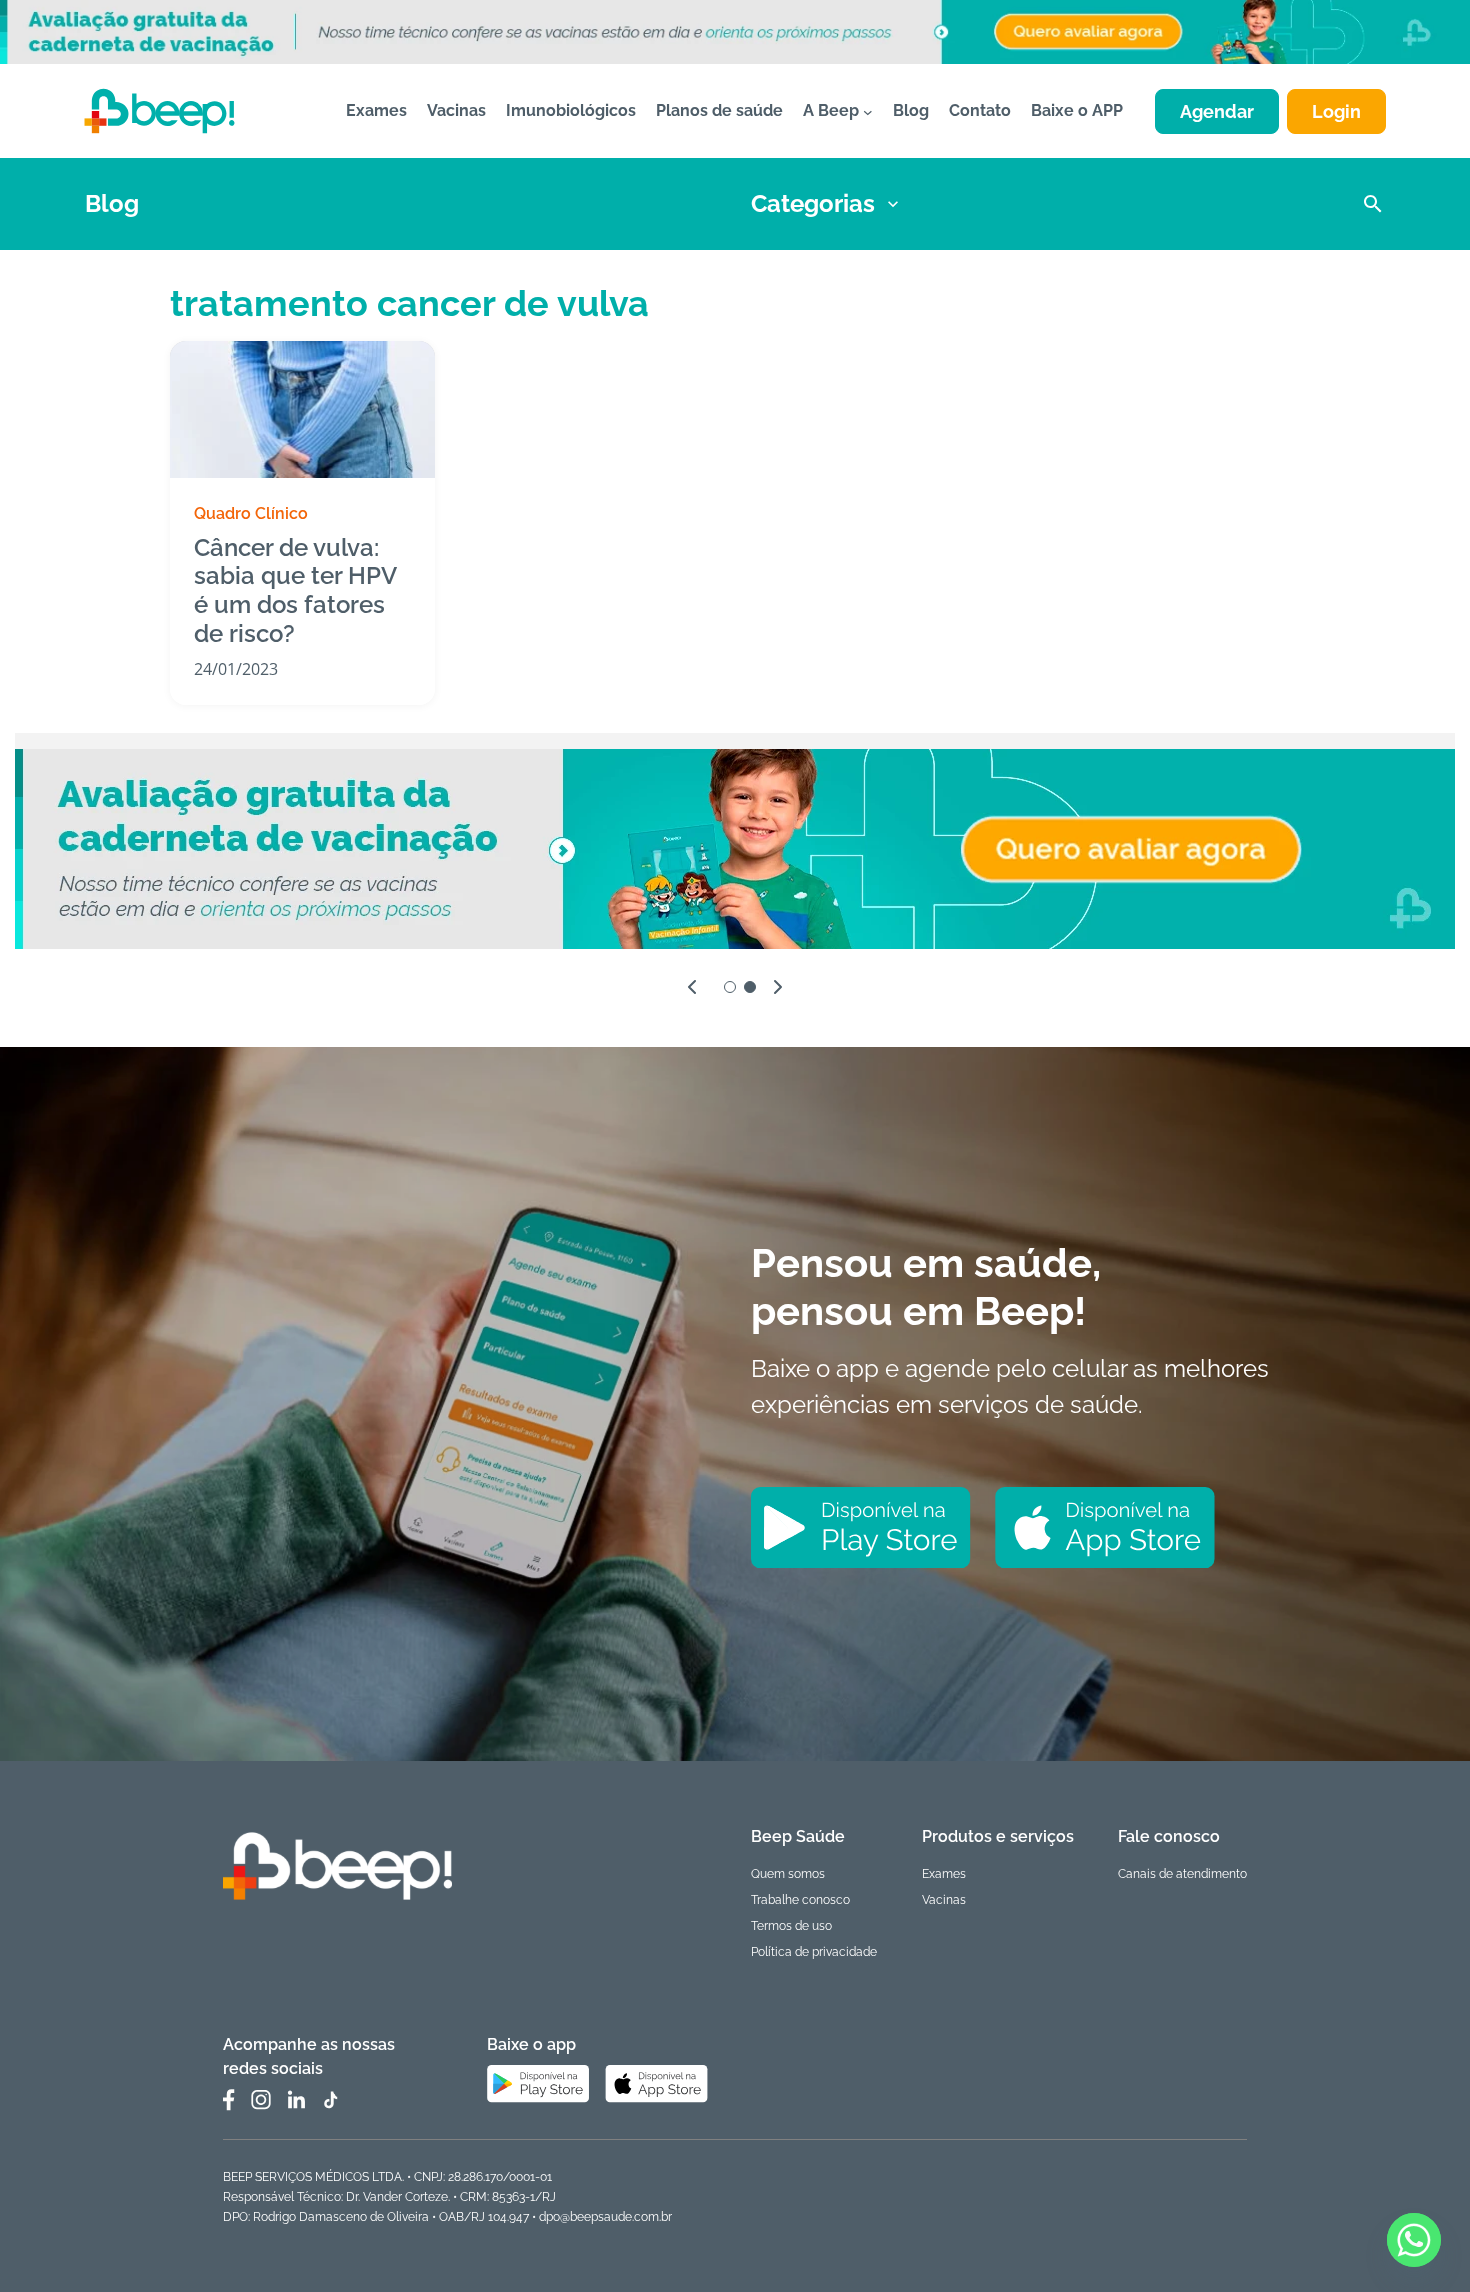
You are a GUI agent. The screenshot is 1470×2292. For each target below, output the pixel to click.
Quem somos (788, 1874)
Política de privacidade (814, 1952)
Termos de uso (791, 1926)
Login (1336, 111)
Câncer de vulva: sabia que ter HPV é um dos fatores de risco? (295, 591)
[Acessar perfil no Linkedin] (296, 2099)
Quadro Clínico (251, 513)
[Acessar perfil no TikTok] (330, 2100)
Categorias (813, 203)
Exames (944, 1874)
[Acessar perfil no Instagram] (261, 2100)
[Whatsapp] (1414, 2240)
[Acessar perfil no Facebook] (229, 2100)
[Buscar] (1373, 204)
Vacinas (944, 1900)
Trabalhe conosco (800, 1900)
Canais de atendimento (1182, 1874)
